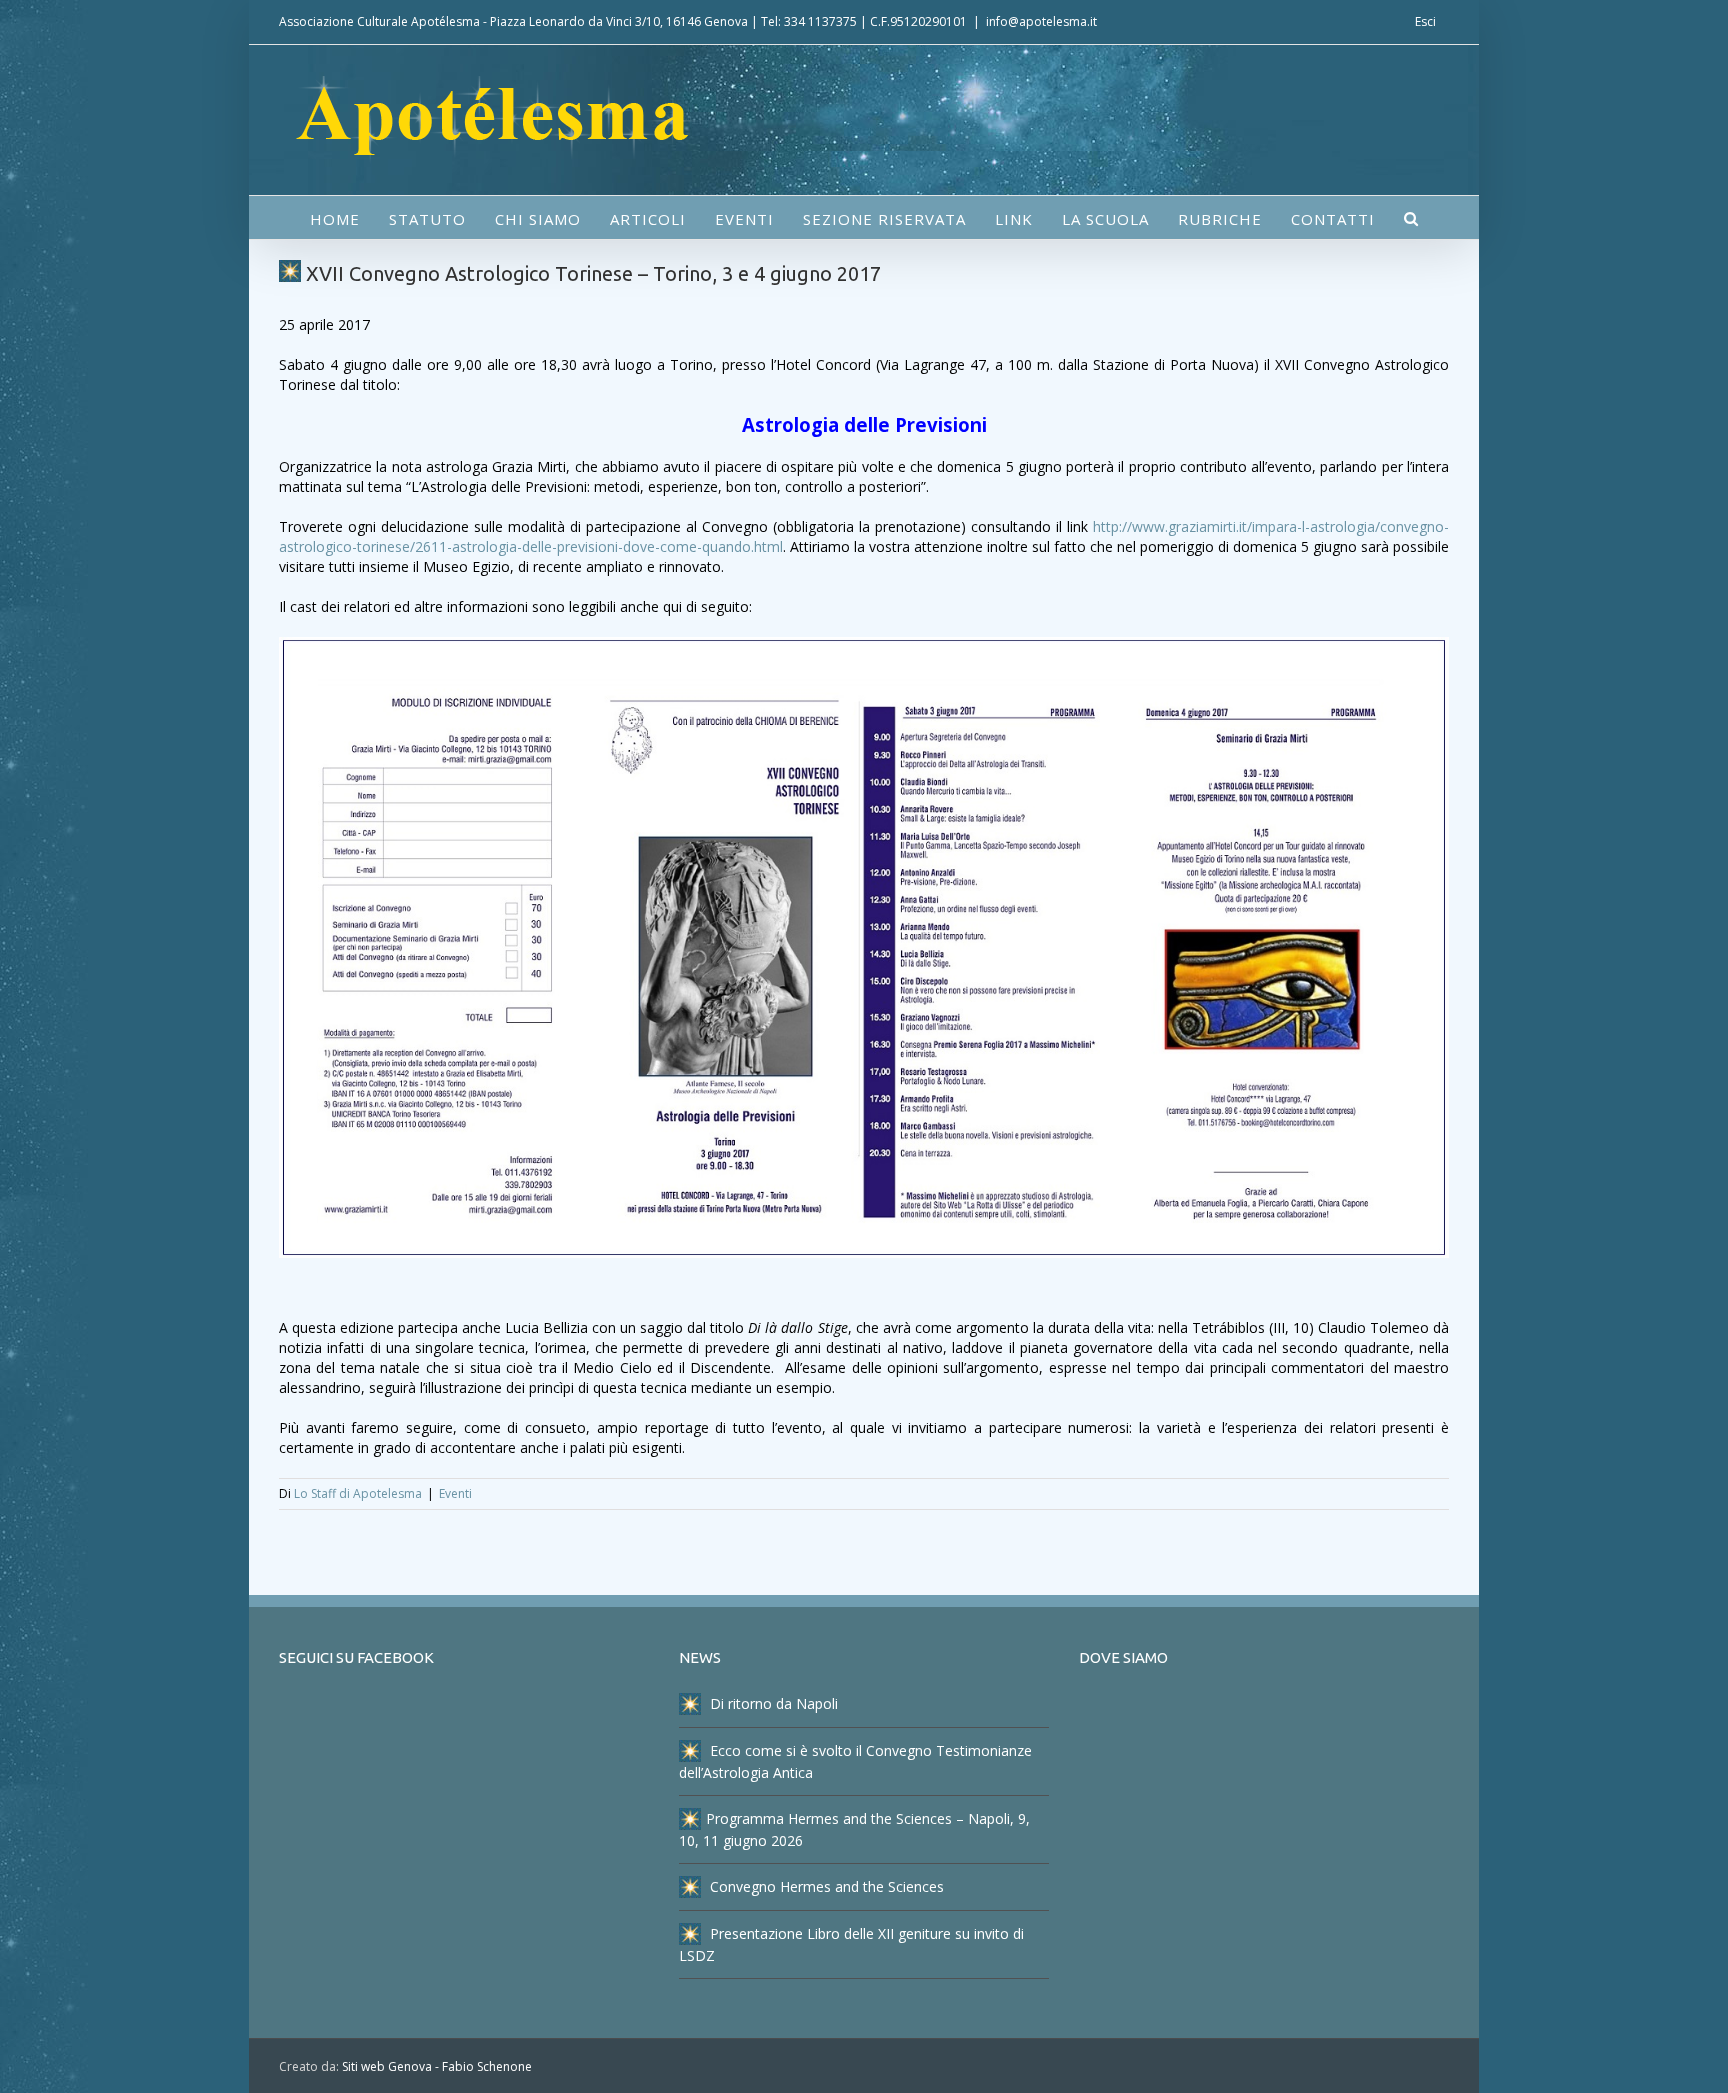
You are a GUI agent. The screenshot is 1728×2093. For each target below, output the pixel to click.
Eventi (455, 1493)
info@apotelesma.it (1041, 21)
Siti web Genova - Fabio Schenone (437, 2066)
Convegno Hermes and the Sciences (825, 1886)
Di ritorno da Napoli (772, 1703)
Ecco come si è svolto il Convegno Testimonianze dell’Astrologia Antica (855, 1761)
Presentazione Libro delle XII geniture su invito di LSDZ (851, 1944)
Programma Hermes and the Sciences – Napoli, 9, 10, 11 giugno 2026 (854, 1829)
